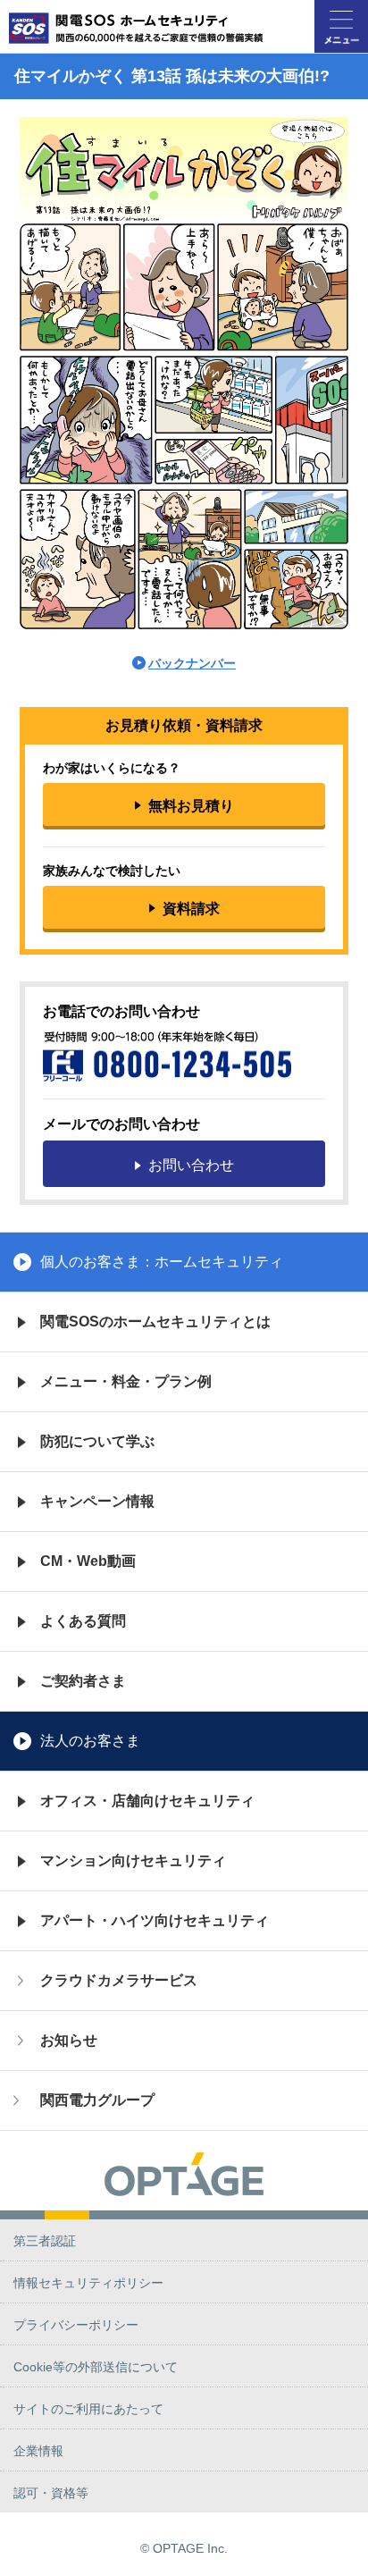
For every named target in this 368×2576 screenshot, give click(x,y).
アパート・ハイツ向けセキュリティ (155, 1920)
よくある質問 (83, 1621)
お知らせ (69, 2040)
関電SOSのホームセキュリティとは (155, 1322)
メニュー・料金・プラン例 (126, 1381)
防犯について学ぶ (97, 1441)
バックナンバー (192, 663)
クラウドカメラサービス (119, 1980)
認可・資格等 (51, 2493)
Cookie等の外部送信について (96, 2367)
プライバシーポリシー (76, 2325)
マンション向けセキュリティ (133, 1860)
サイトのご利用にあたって (88, 2409)
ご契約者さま (83, 1681)
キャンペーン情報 (97, 1501)
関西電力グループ (97, 2100)
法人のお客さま (90, 1741)
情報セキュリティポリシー (88, 2283)
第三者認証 (45, 2241)
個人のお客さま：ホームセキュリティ (162, 1262)
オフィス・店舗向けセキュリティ (147, 1801)
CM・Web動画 (88, 1561)
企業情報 (38, 2451)
